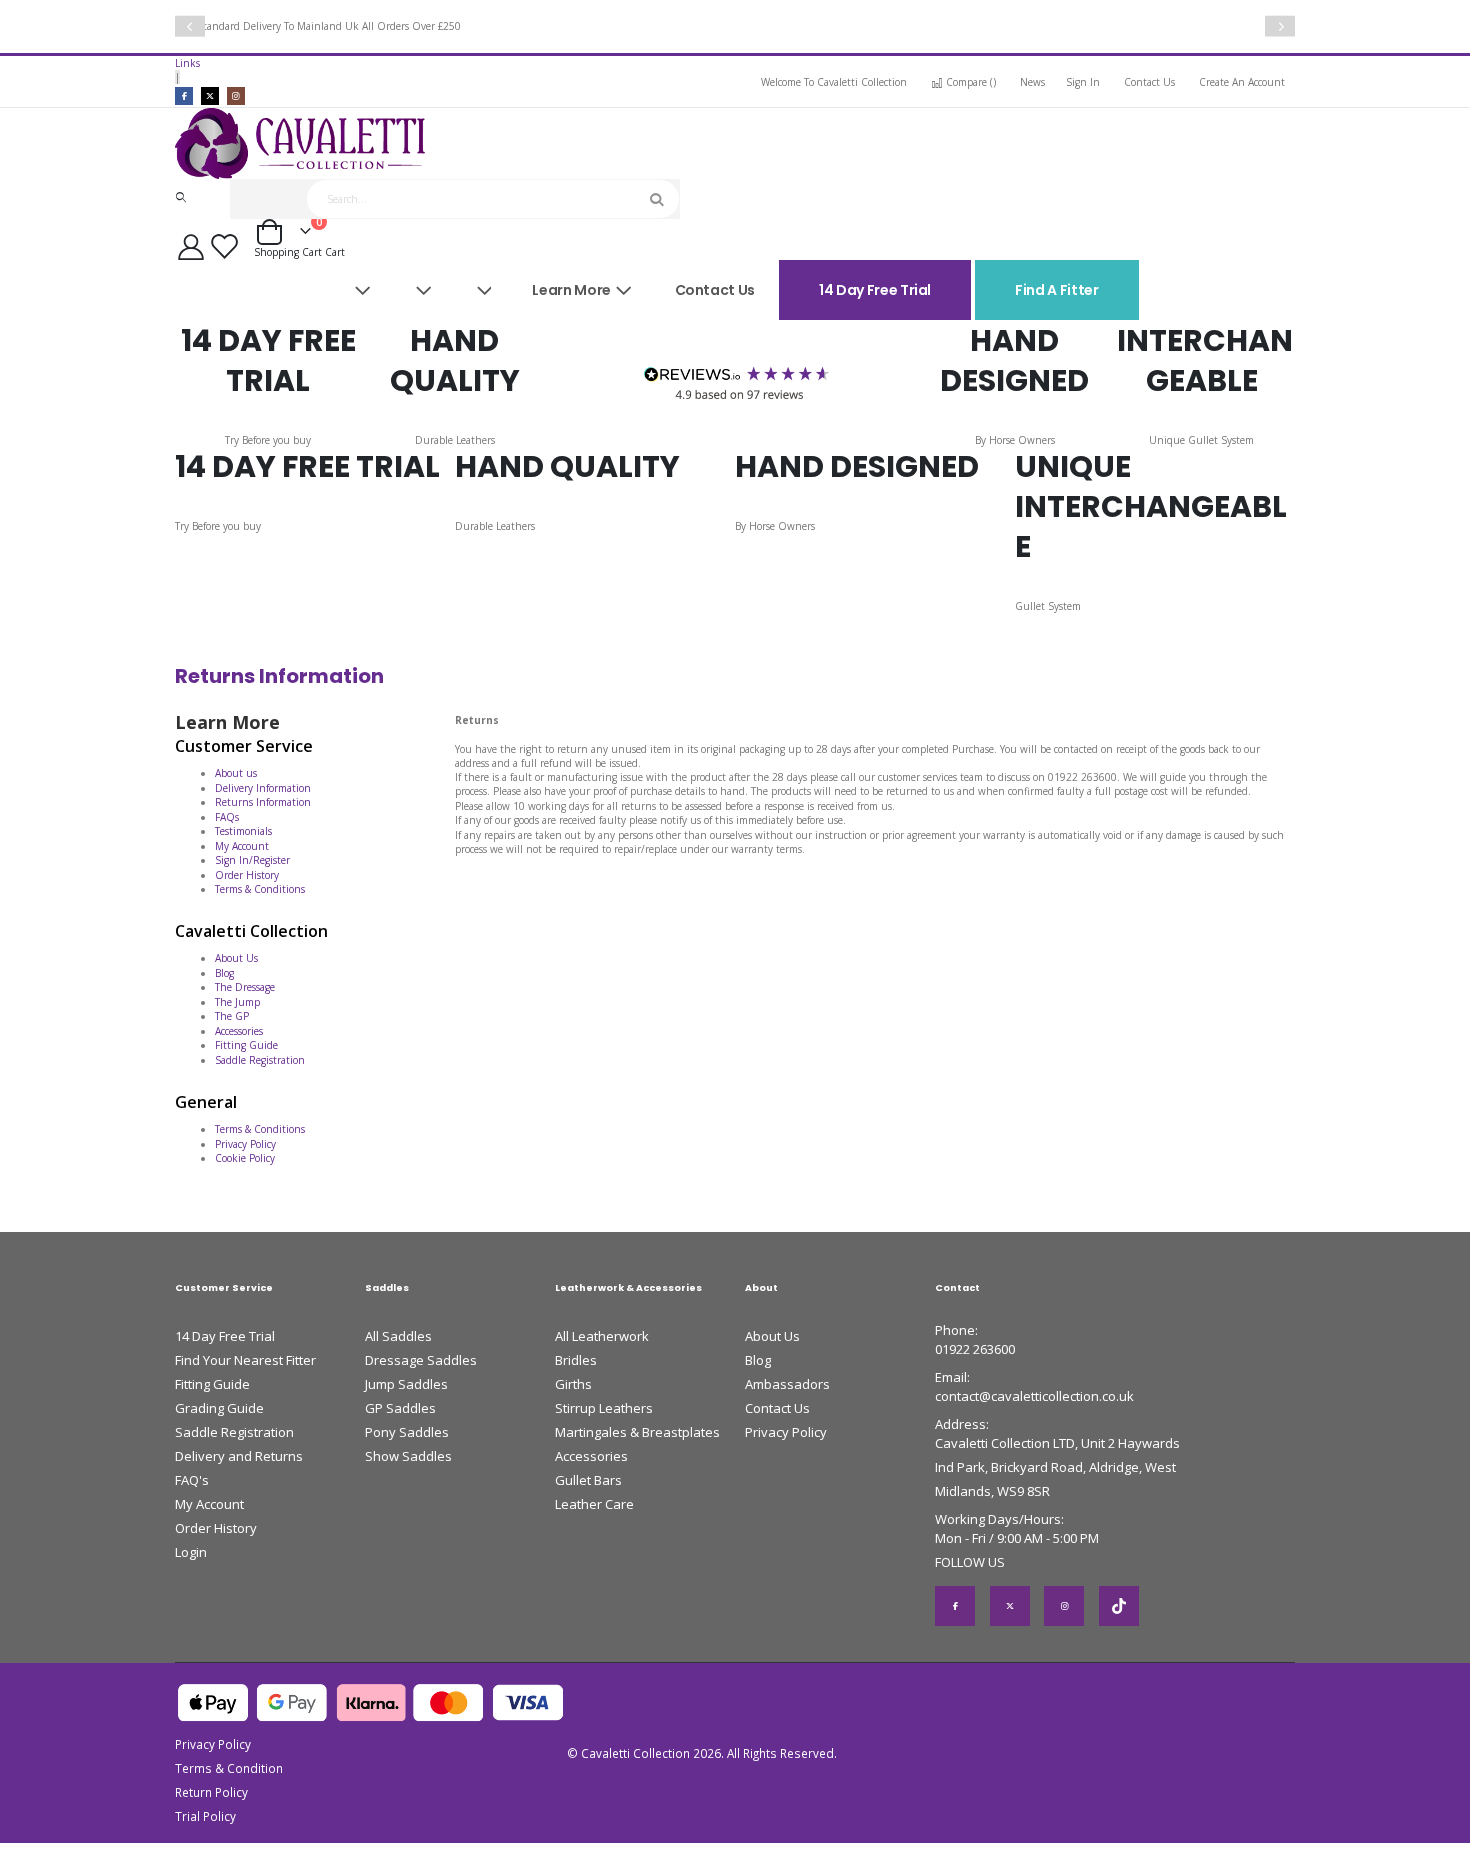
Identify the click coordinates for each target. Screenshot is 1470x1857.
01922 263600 (975, 1349)
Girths (573, 1384)
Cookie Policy (245, 1158)
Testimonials (243, 831)
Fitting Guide (246, 1045)
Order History (247, 875)
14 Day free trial (875, 290)
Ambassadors (787, 1384)
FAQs (227, 817)
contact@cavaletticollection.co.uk (1034, 1396)
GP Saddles (400, 1408)
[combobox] (493, 199)
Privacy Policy (245, 1144)
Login (191, 1552)
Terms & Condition (229, 1768)
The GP (232, 1016)
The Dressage (245, 987)
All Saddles (398, 1336)
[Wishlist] (227, 246)
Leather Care (594, 1504)
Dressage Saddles (421, 1360)
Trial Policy (205, 1816)
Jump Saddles (406, 1384)
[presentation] (190, 26)
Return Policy (211, 1792)
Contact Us (1149, 82)
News (1032, 82)
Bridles (576, 1360)
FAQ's (192, 1480)
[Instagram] (236, 96)
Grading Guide (219, 1408)
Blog (224, 973)
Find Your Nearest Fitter (245, 1360)
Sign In (1083, 82)
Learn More (571, 290)
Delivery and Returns (239, 1456)
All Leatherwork (602, 1336)
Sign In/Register (252, 860)
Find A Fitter (1056, 290)
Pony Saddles (407, 1432)
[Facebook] (184, 96)
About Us (236, 958)
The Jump (237, 1002)
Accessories (239, 1031)
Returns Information (263, 802)
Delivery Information (263, 788)
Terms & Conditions (260, 889)
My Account (242, 846)
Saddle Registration (260, 1060)
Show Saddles (408, 1456)
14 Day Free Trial (225, 1336)
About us (236, 773)
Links (187, 63)
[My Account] (190, 247)
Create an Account (1242, 82)
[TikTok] (1119, 1606)
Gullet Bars (588, 1480)
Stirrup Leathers (604, 1408)
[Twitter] (210, 96)
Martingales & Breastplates (637, 1432)
